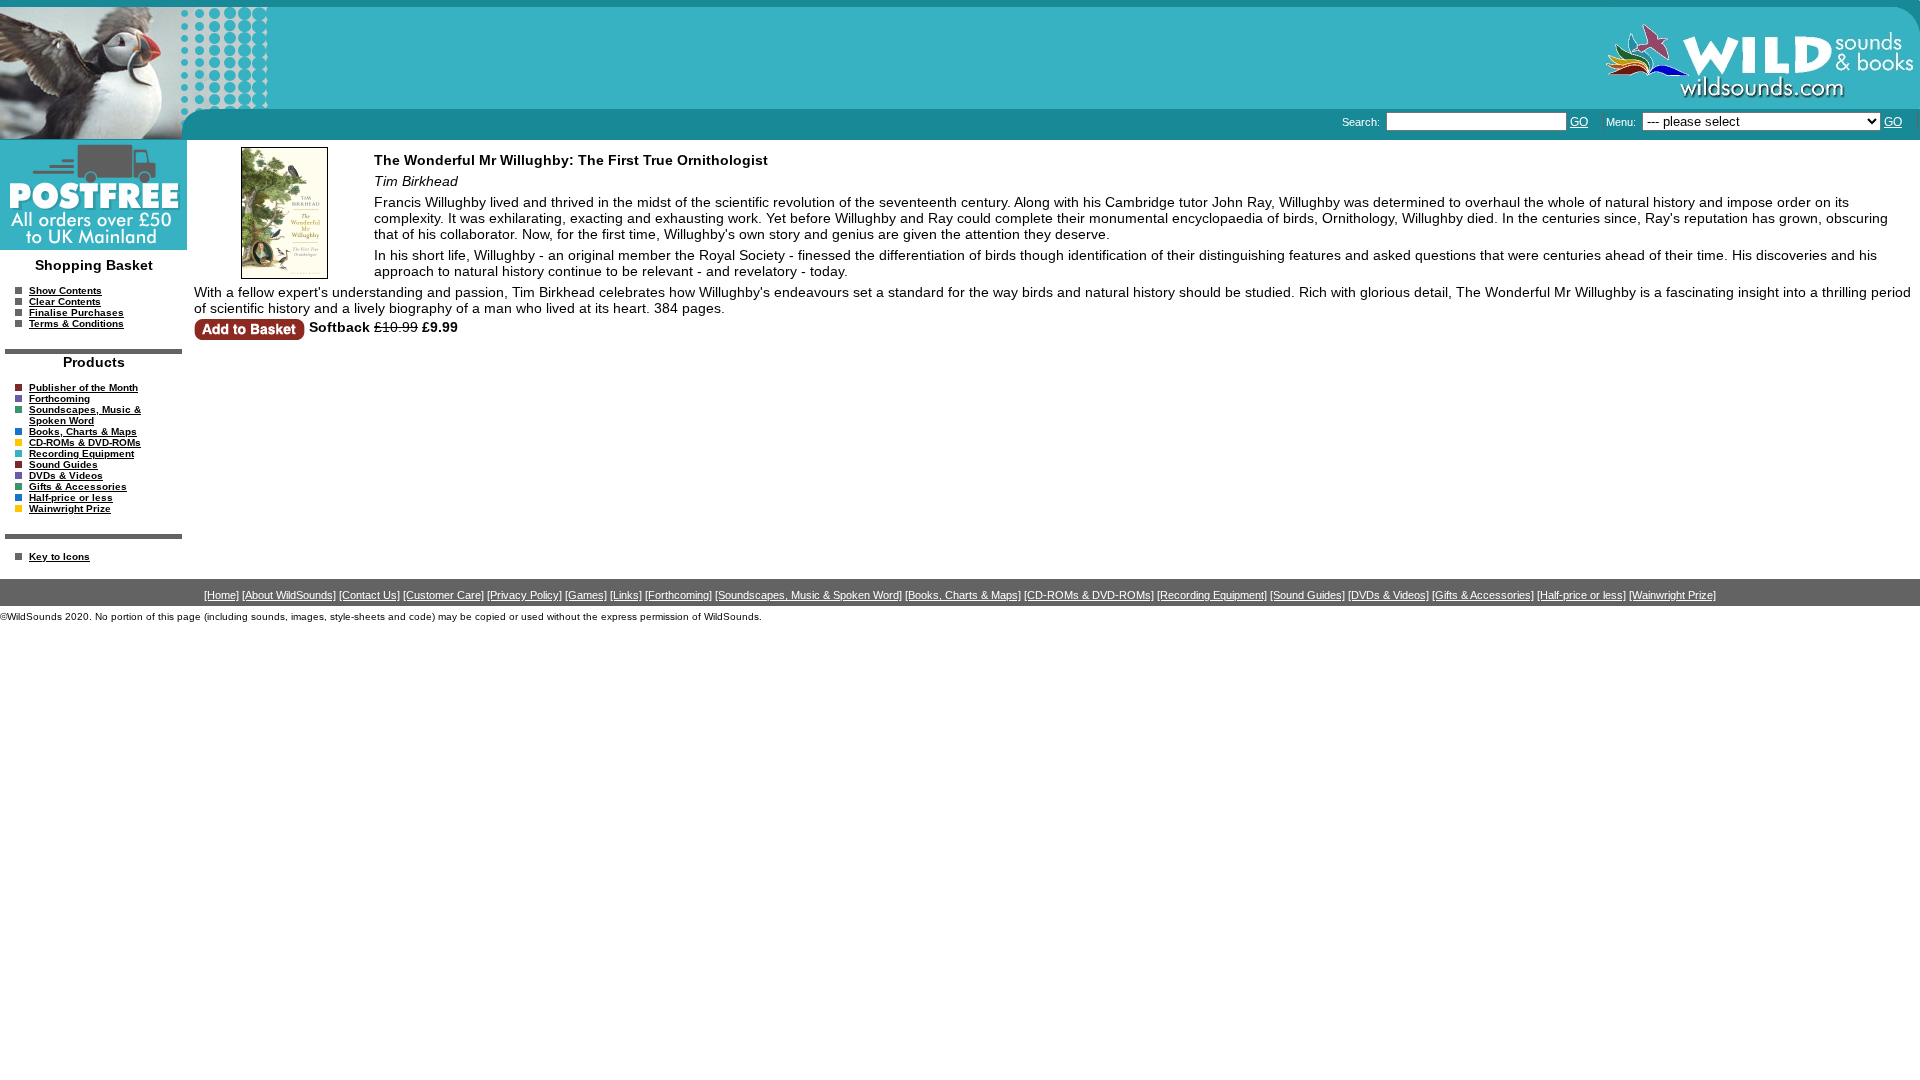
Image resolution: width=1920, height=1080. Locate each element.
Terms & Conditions (76, 323)
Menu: (1622, 122)
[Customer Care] (443, 595)
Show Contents (65, 290)
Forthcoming (59, 398)
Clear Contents (65, 301)
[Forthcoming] (678, 595)
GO (1579, 122)
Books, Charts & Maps (83, 431)
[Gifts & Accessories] (1483, 595)
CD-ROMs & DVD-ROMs (85, 442)
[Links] (626, 595)
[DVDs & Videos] (1388, 595)
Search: (1362, 122)
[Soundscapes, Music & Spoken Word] (808, 595)
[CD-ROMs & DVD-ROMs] (1089, 595)
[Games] (586, 595)
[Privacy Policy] (524, 595)
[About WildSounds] (289, 595)
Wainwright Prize (70, 508)
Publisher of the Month (83, 387)
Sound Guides (63, 464)
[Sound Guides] (1307, 595)
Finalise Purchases (76, 312)
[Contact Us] (369, 595)
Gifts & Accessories (78, 486)
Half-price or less (71, 497)
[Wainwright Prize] (1672, 595)
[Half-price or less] (1581, 595)
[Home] (221, 595)
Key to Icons (59, 556)
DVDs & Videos (66, 475)
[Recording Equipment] (1212, 595)
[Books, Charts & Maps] (963, 595)
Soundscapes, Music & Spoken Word (85, 415)
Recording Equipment (81, 453)
